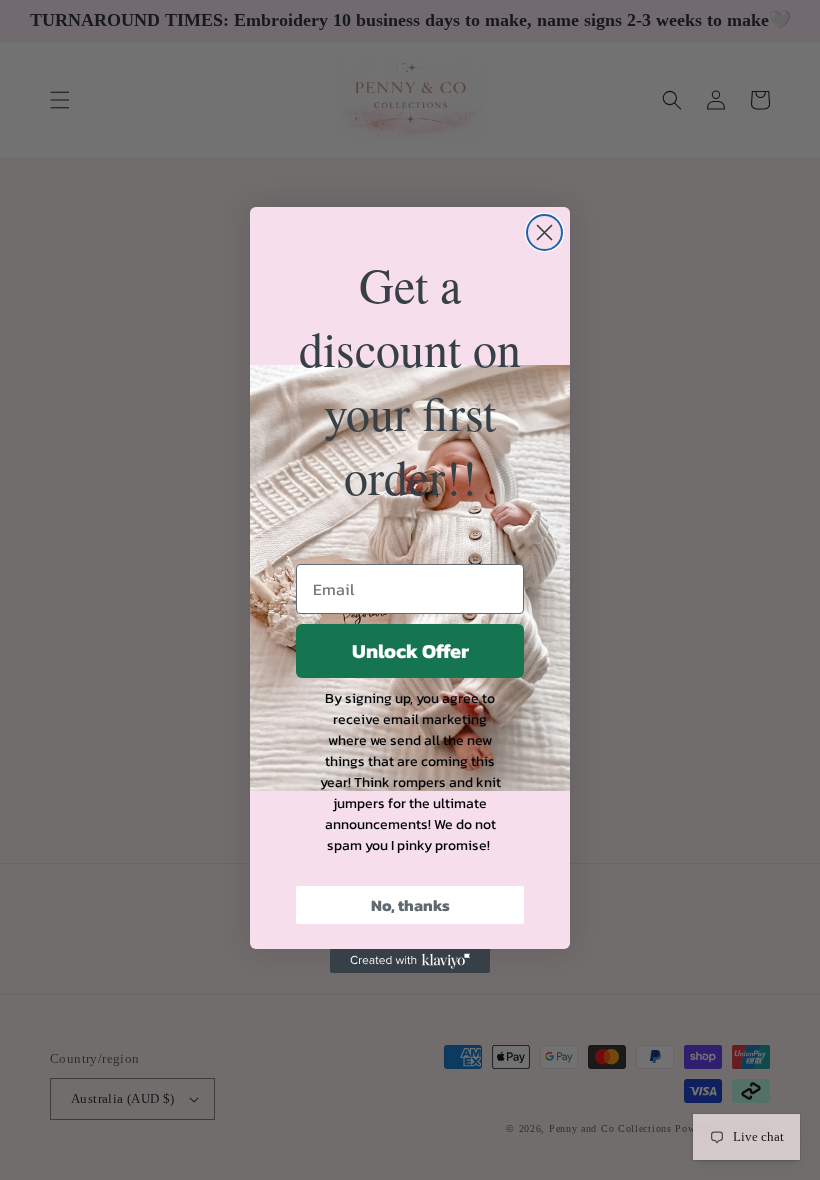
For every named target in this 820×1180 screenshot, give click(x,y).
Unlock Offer (410, 651)
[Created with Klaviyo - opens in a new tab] (410, 961)
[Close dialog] (544, 232)
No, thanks (410, 905)
